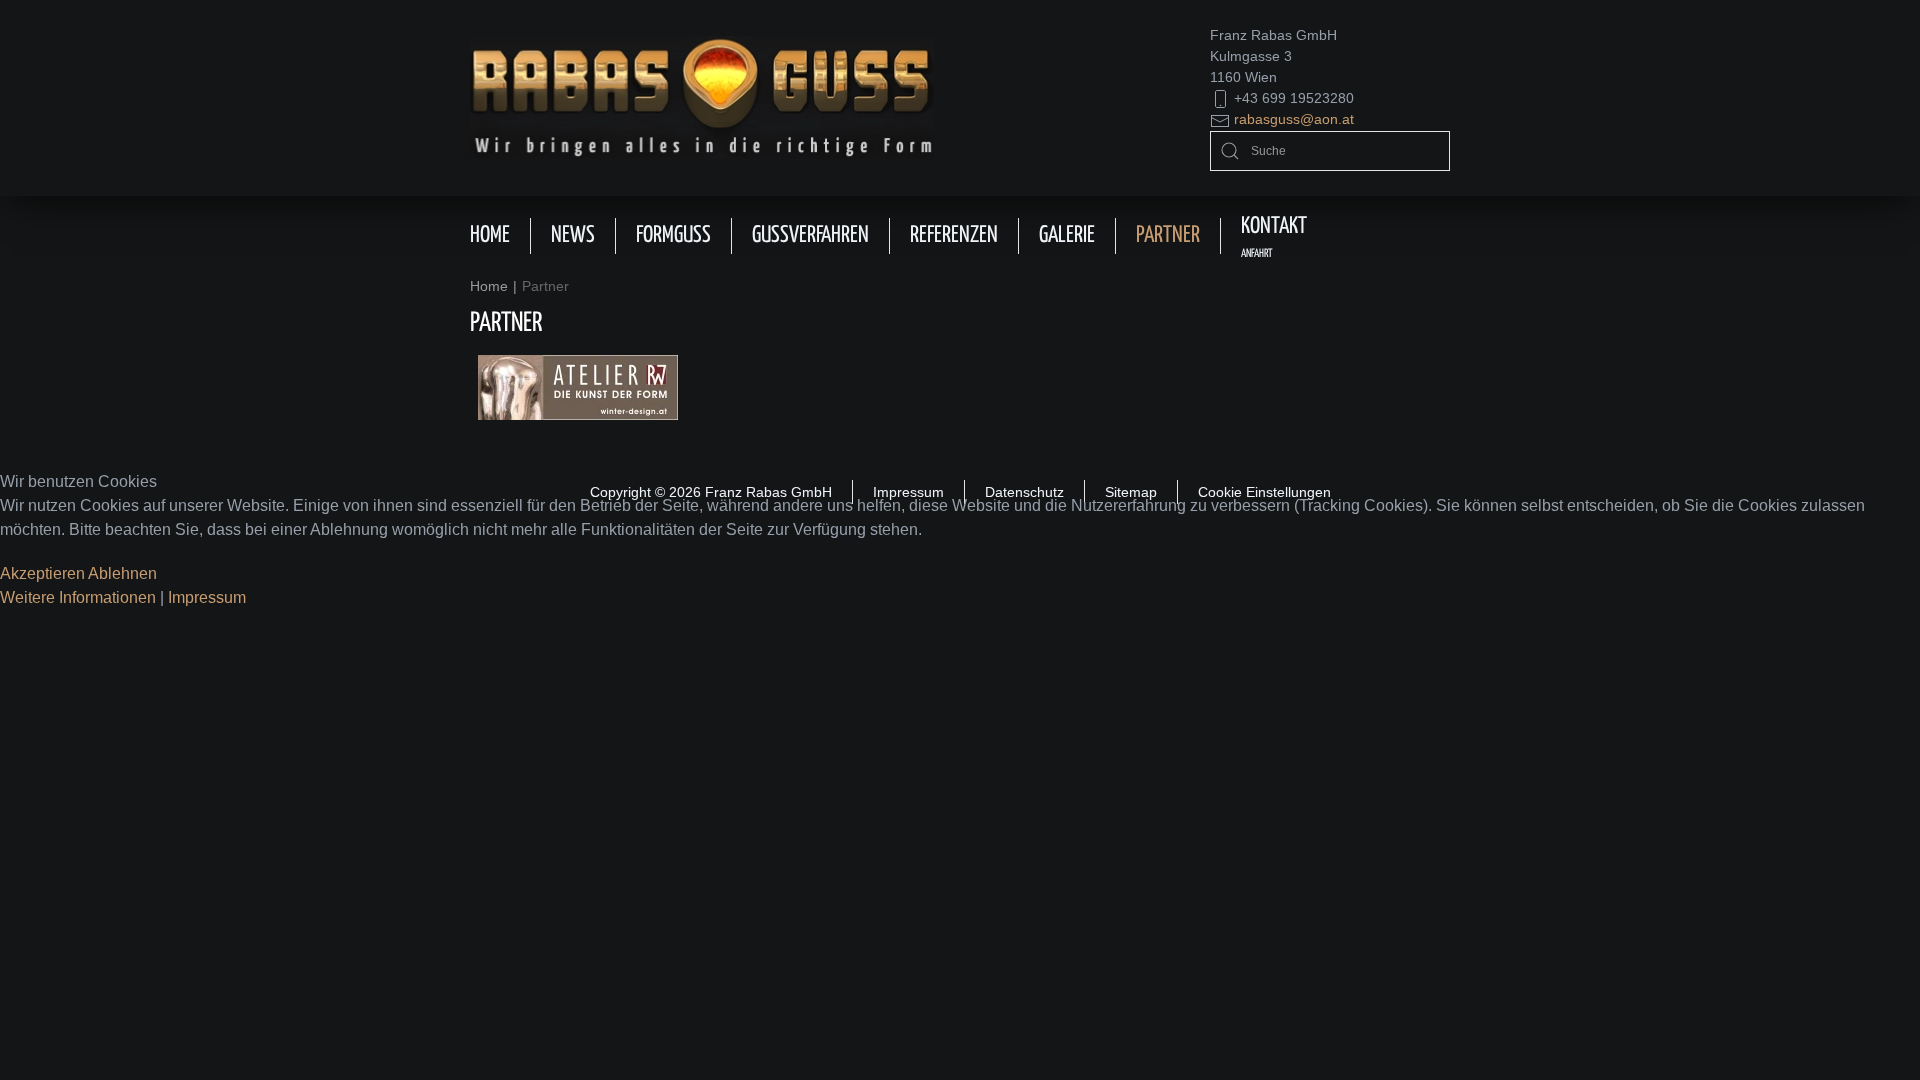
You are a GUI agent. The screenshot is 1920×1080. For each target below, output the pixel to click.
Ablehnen (122, 573)
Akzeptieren (42, 573)
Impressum (207, 597)
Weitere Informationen (78, 597)
